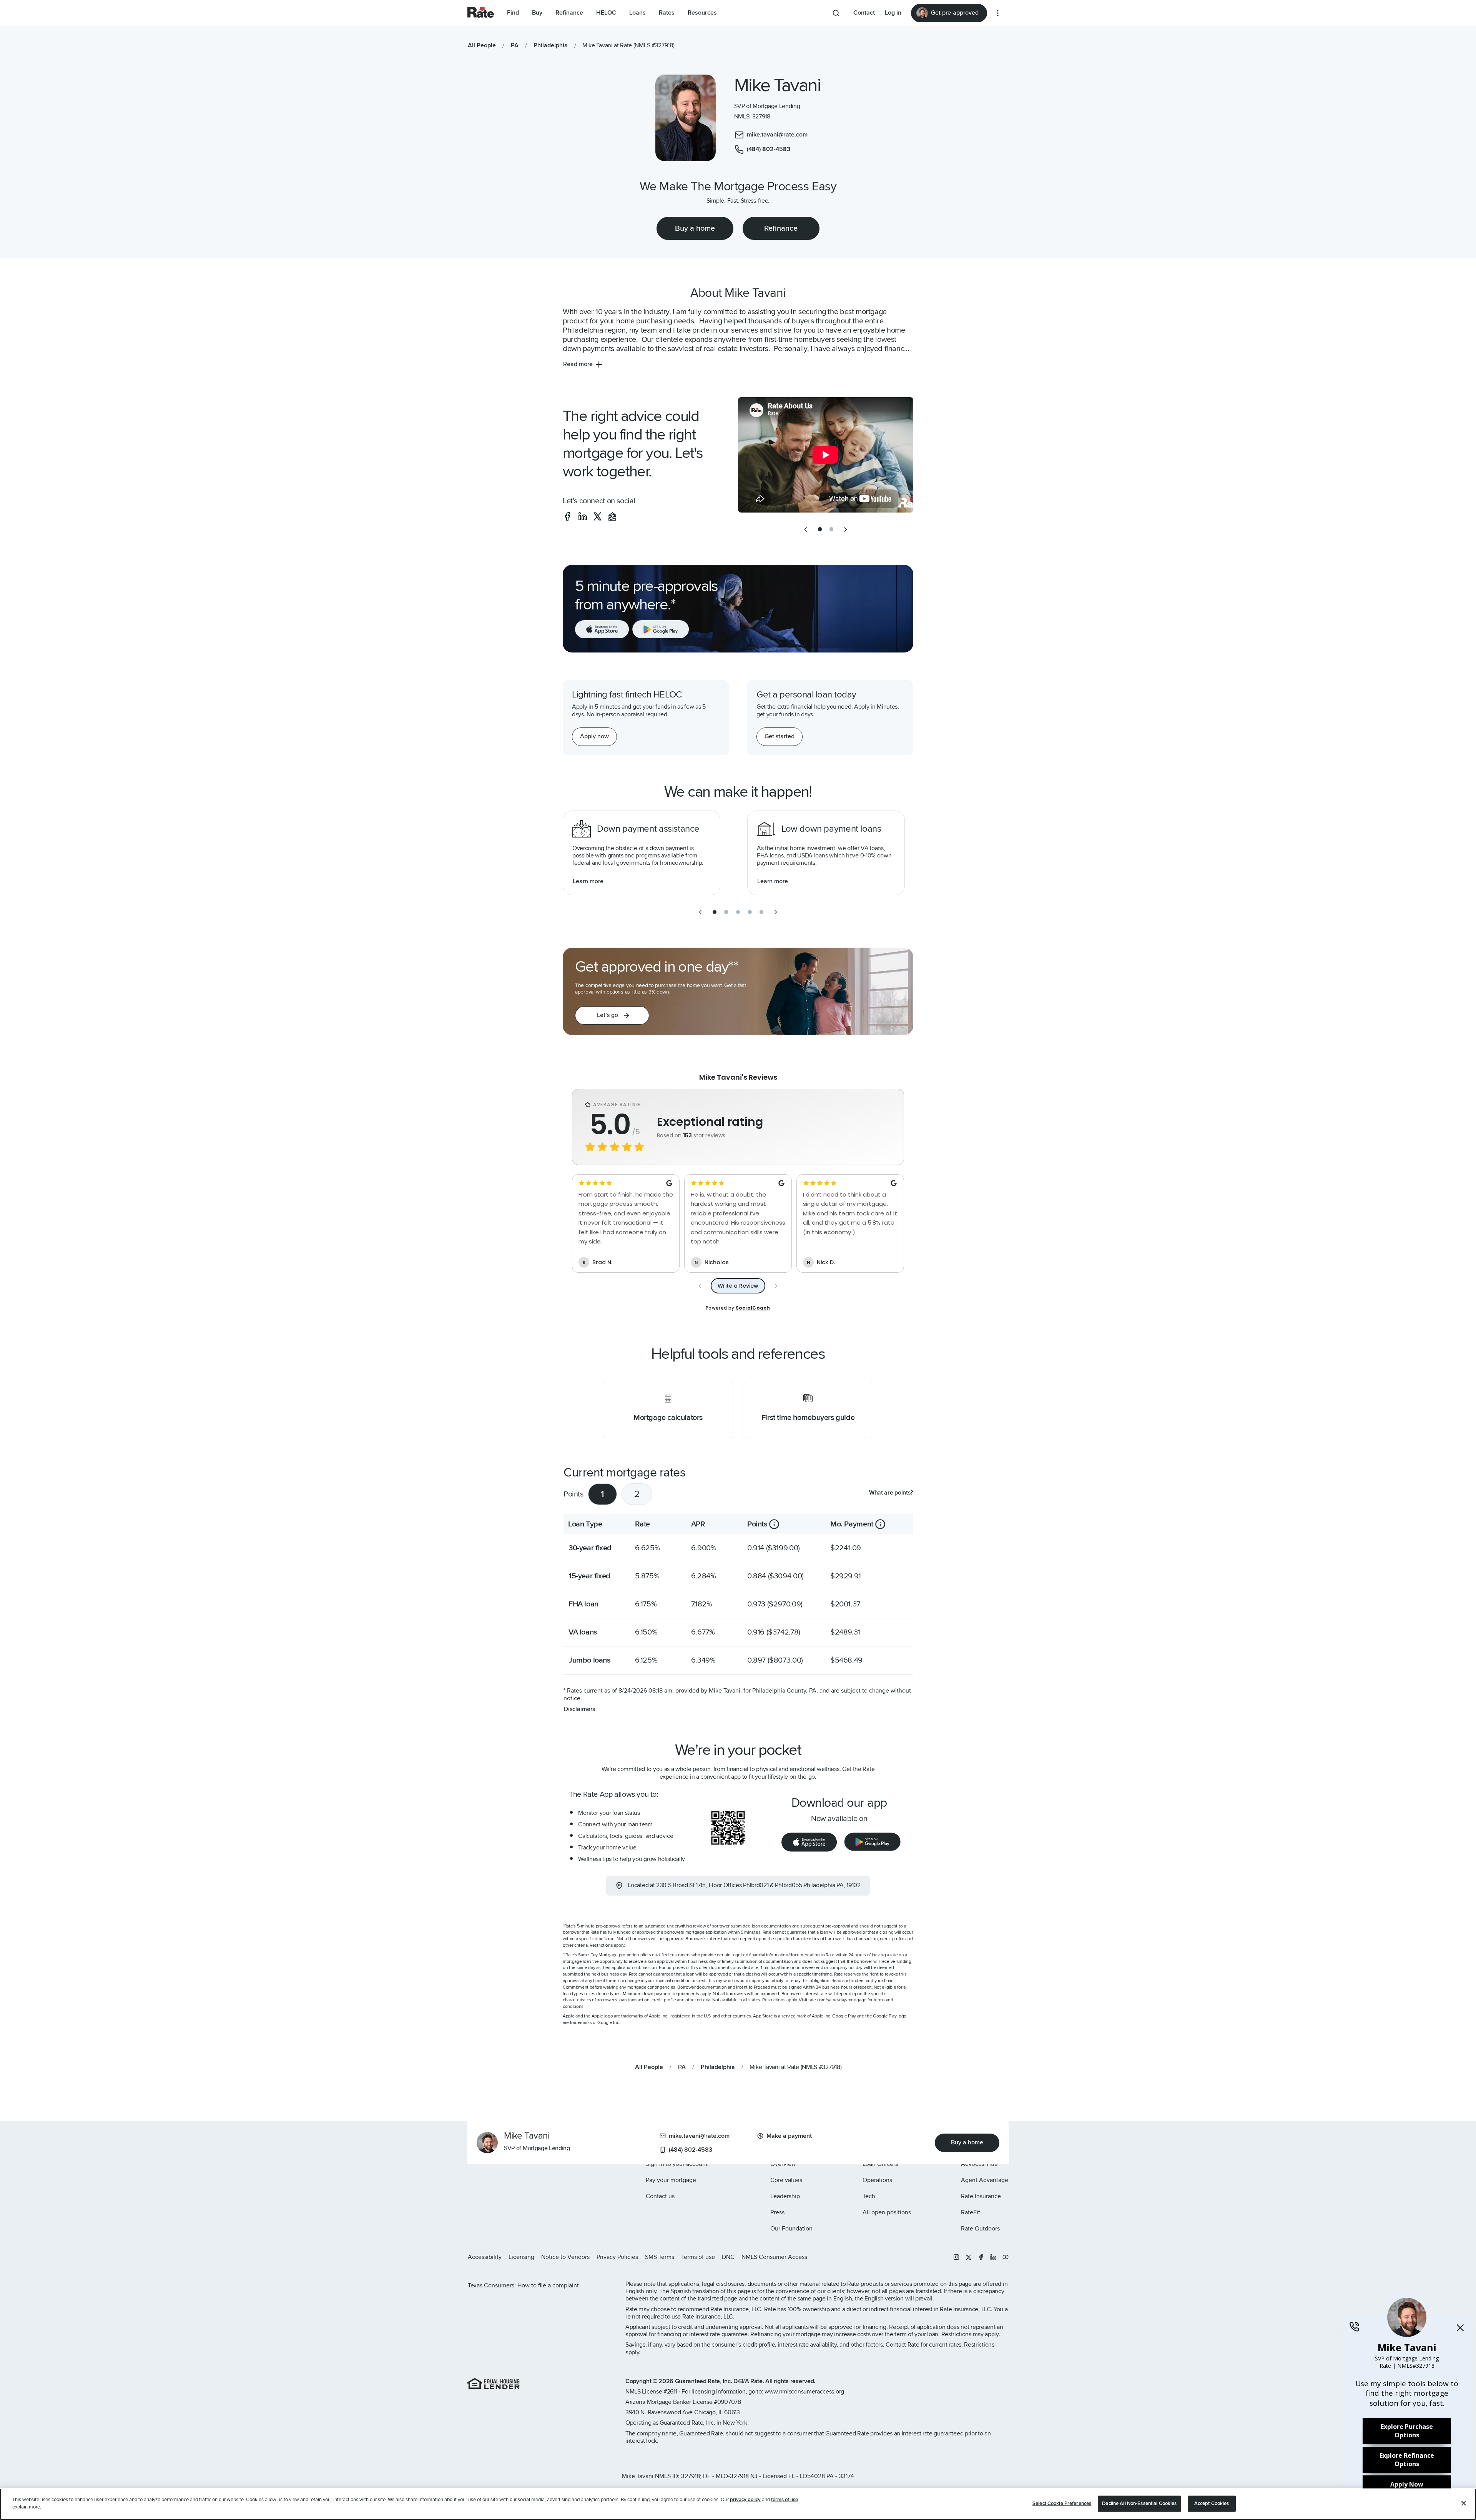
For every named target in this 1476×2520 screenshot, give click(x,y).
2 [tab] (637, 1494)
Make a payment (789, 2136)
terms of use (785, 2500)
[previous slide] (806, 529)
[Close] (1464, 2503)
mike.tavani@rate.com (699, 2136)
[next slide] (846, 529)
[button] (612, 1015)
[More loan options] (998, 13)
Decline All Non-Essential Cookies (1139, 2503)
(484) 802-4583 (691, 2150)
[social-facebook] (567, 516)
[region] (738, 2504)
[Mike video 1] (826, 455)
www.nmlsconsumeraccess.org (804, 2392)
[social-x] (598, 516)
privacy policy (745, 2500)
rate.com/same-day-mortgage (837, 2000)
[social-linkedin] (583, 516)
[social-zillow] (612, 516)
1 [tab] (603, 1494)
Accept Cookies (1212, 2503)
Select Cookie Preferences (1062, 2503)
